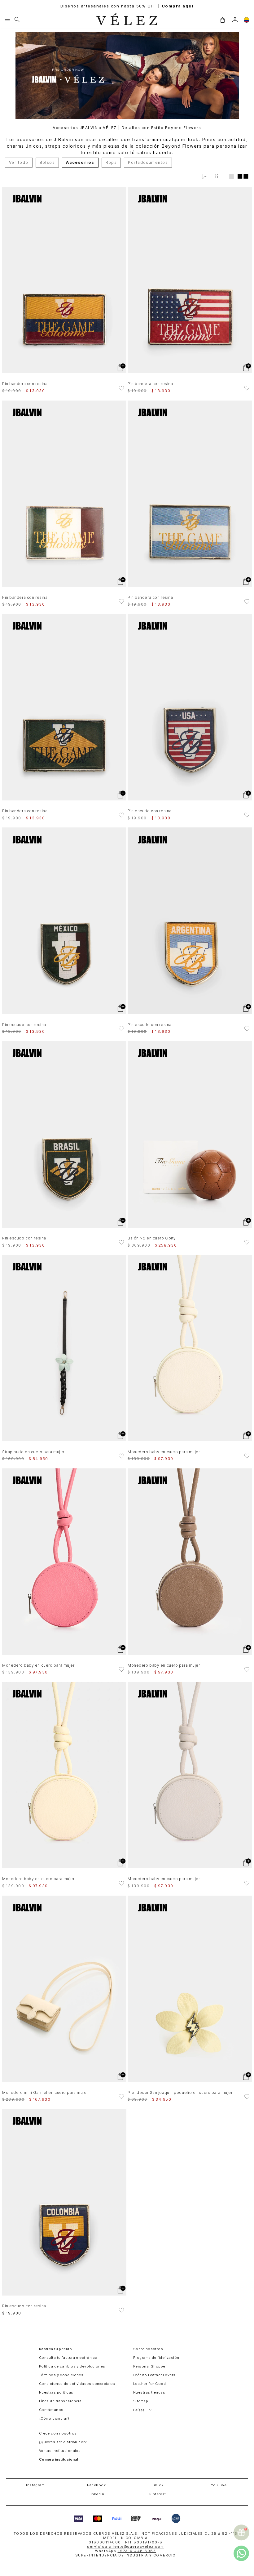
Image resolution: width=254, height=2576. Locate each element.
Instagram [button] (35, 2485)
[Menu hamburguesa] (7, 20)
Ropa (111, 162)
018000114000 (105, 2542)
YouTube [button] (219, 2485)
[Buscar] (17, 20)
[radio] (232, 176)
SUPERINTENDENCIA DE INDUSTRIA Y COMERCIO (126, 2555)
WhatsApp (125, 2551)
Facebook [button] (96, 2485)
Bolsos (47, 162)
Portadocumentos (148, 162)
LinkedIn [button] (96, 2494)
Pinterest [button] (158, 2494)
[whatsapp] (241, 2553)
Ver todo (19, 162)
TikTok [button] (158, 2485)
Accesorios (80, 162)
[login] (235, 20)
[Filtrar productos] (217, 176)
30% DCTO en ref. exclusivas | (127, 6)
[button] (222, 20)
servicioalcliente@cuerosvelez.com (125, 2547)
